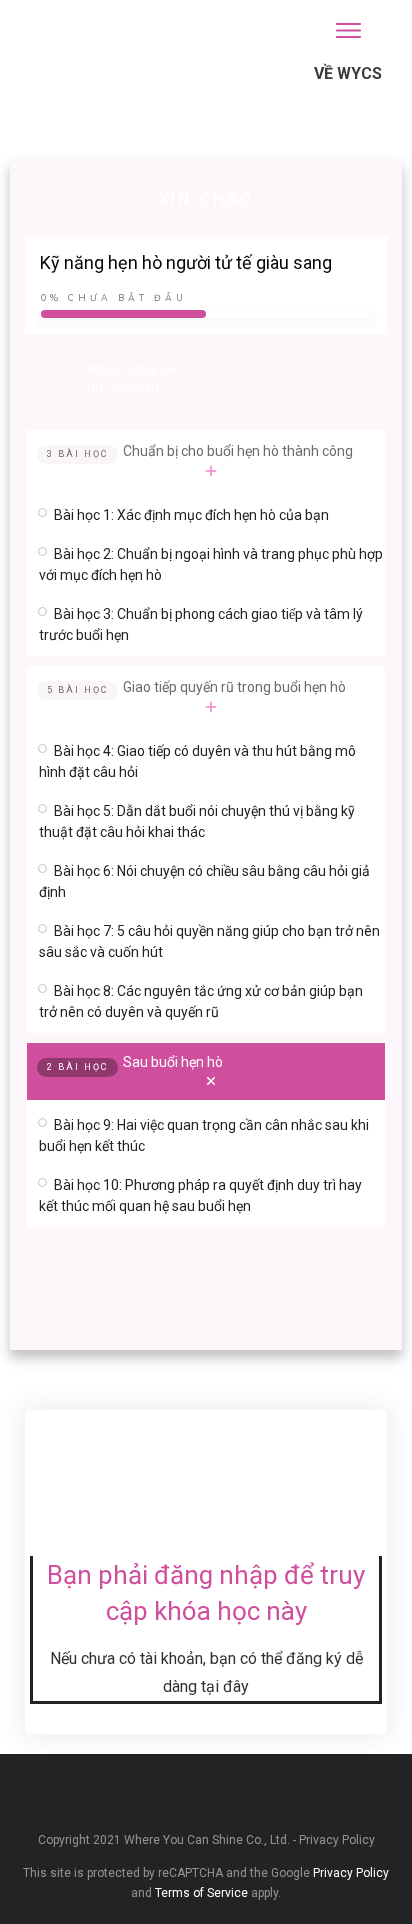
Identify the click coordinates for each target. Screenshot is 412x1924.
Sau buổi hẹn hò (173, 1062)
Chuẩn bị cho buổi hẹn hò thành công (238, 451)
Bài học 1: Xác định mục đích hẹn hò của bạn (191, 515)
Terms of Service (201, 1893)
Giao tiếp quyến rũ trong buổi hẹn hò (234, 687)
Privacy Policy (337, 1840)
